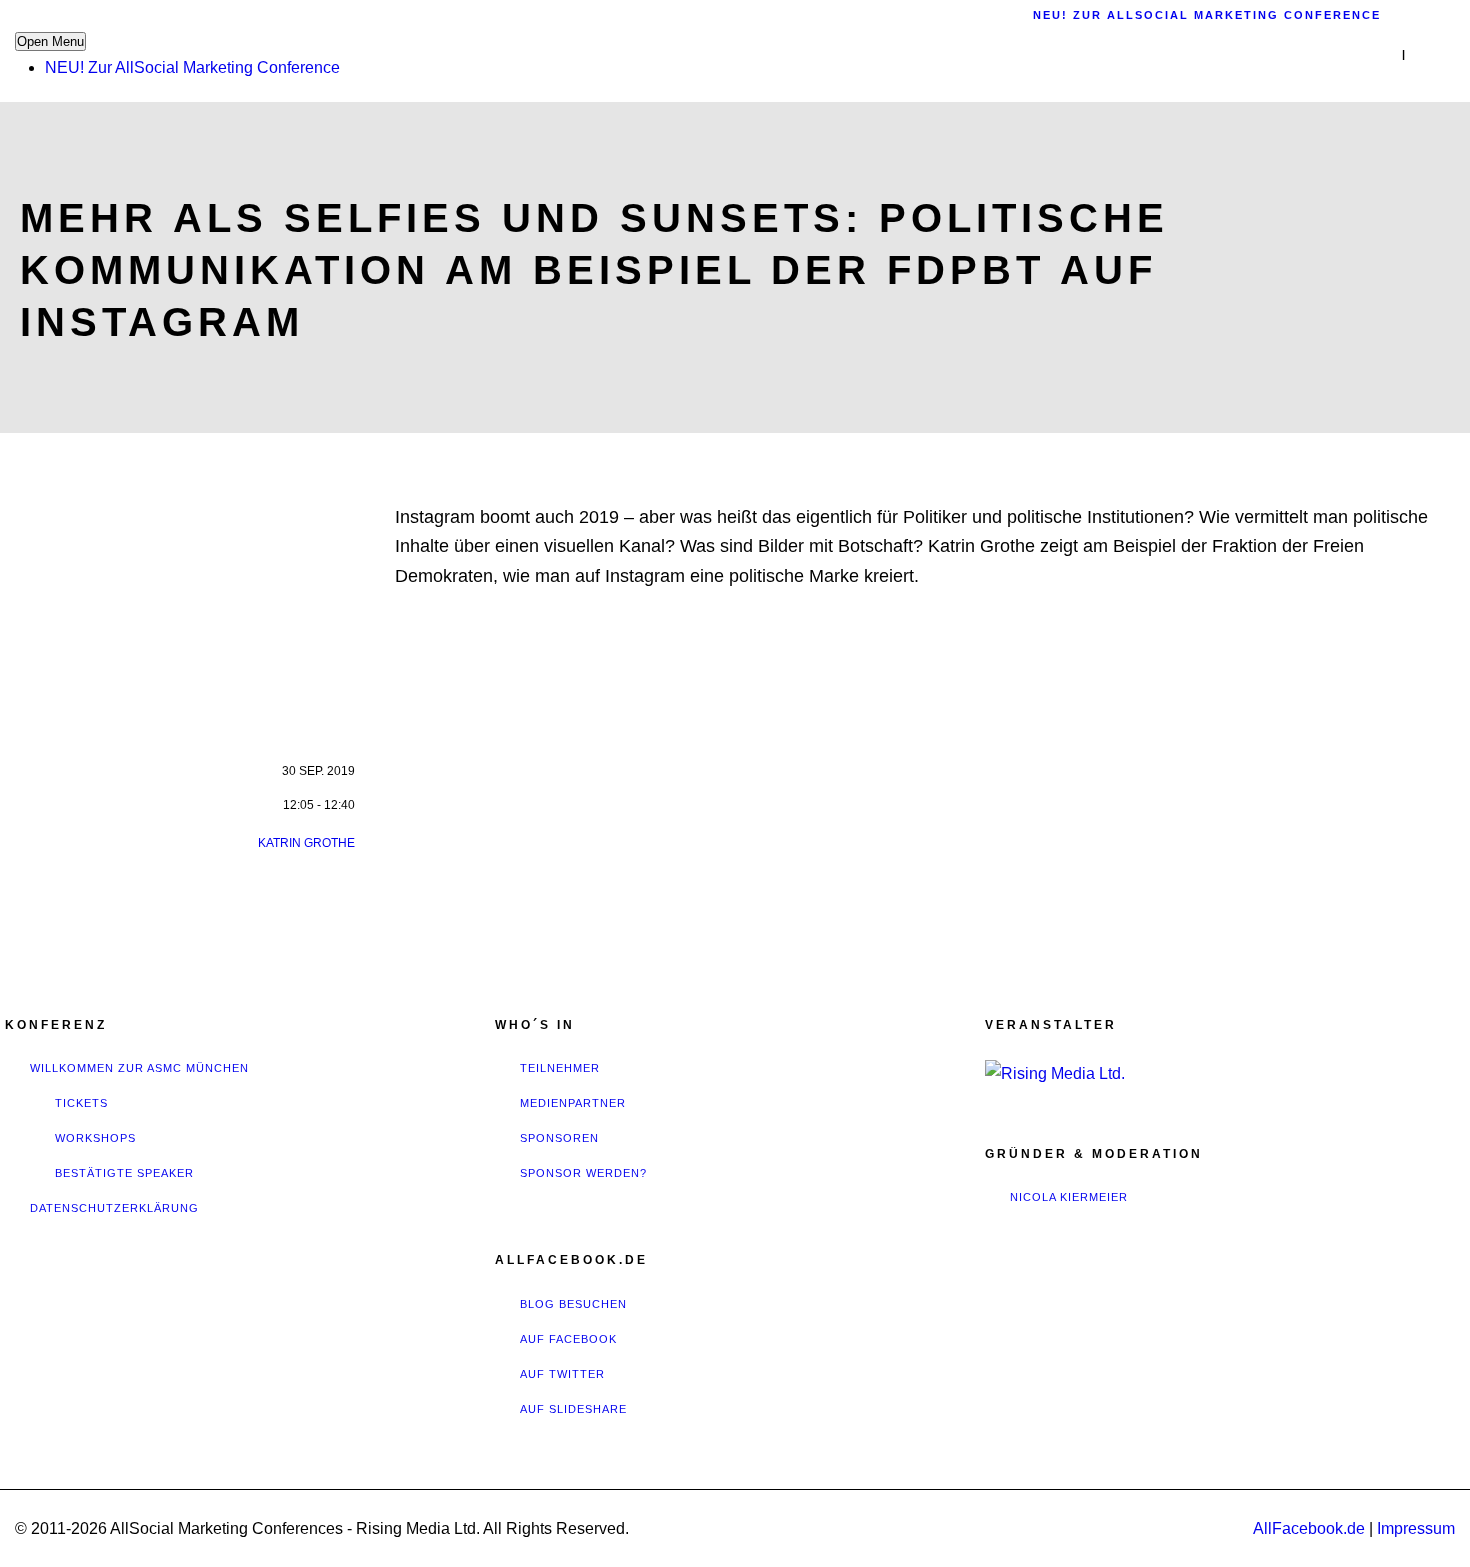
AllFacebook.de (1309, 1528)
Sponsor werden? (583, 1173)
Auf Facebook (568, 1339)
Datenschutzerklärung (114, 1208)
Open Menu (50, 41)
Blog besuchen (573, 1304)
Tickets (81, 1103)
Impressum (1416, 1528)
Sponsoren (559, 1138)
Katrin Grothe (306, 843)
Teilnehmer (560, 1068)
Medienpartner (573, 1103)
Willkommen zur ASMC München (139, 1068)
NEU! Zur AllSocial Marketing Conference (192, 67)
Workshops (95, 1138)
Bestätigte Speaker (124, 1173)
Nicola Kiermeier (1069, 1197)
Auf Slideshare (573, 1409)
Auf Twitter (562, 1374)
